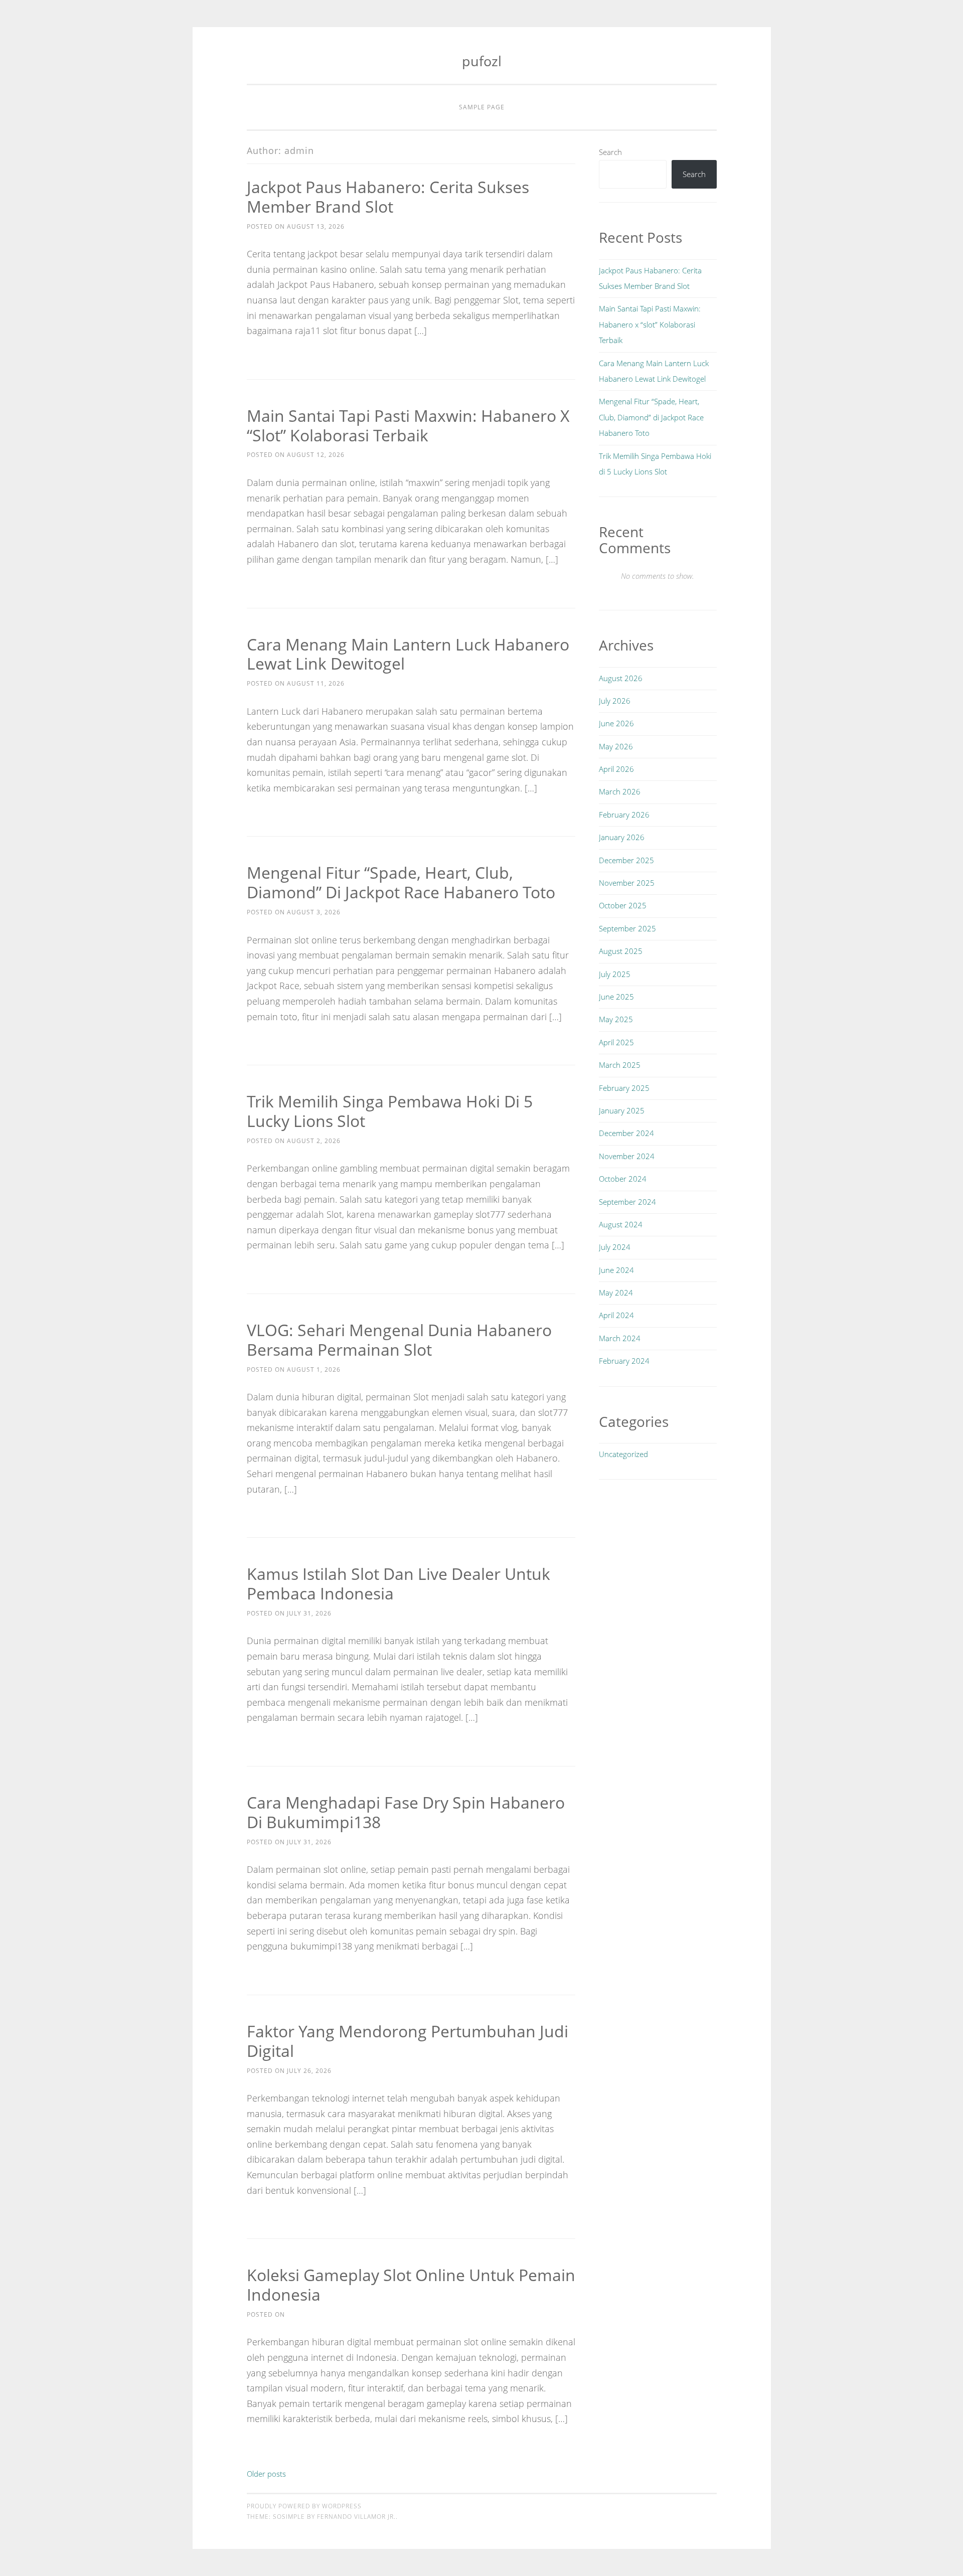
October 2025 (623, 905)
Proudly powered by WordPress (304, 2506)
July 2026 (615, 701)
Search (610, 152)
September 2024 (627, 1202)
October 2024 (623, 1179)
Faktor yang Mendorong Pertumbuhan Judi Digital (408, 2041)
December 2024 (626, 1133)
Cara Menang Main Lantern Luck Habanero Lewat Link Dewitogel (408, 654)
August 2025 (621, 951)
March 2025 (620, 1065)
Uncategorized (623, 1454)
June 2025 (616, 997)
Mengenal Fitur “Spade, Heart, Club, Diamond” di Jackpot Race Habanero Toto (401, 882)
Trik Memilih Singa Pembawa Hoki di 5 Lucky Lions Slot (390, 1111)
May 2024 (616, 1293)
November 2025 (627, 883)
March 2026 (620, 791)
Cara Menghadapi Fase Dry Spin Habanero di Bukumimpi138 (406, 1812)
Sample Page (482, 107)
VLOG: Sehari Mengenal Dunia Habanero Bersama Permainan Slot (399, 1340)
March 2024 (620, 1338)
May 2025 (616, 1019)
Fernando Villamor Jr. (356, 2517)
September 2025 (627, 928)
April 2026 (616, 769)
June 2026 (616, 723)
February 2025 (624, 1088)
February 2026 (624, 815)
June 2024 (616, 1270)
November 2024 (627, 1156)
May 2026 (616, 746)
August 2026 (621, 678)
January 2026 (622, 837)
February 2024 (624, 1361)
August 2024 (621, 1224)
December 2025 (626, 860)
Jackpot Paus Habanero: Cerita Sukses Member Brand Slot (388, 197)
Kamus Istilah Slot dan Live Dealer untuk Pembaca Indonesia (398, 1583)
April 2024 (616, 1315)
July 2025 (615, 974)
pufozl (482, 61)
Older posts (266, 2474)
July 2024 (615, 1247)
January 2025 (622, 1110)
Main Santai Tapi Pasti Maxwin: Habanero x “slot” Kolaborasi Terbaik (408, 425)
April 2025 (616, 1042)
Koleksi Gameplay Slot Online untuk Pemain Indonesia (411, 2285)
